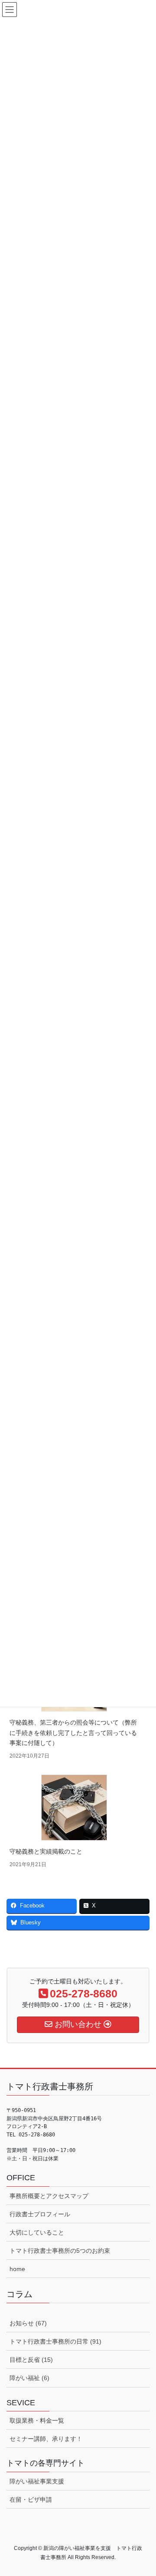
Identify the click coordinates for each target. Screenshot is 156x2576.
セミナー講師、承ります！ (46, 2439)
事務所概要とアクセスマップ (49, 2196)
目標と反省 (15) (31, 2360)
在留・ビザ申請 (31, 2500)
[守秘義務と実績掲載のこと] (74, 1808)
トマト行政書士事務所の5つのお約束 (60, 2251)
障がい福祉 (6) (29, 2378)
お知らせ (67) (28, 2323)
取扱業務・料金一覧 (37, 2420)
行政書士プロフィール (40, 2214)
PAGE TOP (144, 2491)
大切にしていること (37, 2232)
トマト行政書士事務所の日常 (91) (55, 2341)
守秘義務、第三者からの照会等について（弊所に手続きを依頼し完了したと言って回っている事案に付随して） (73, 1732)
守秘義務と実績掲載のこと (46, 1851)
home (17, 2269)
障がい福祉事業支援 (37, 2481)
